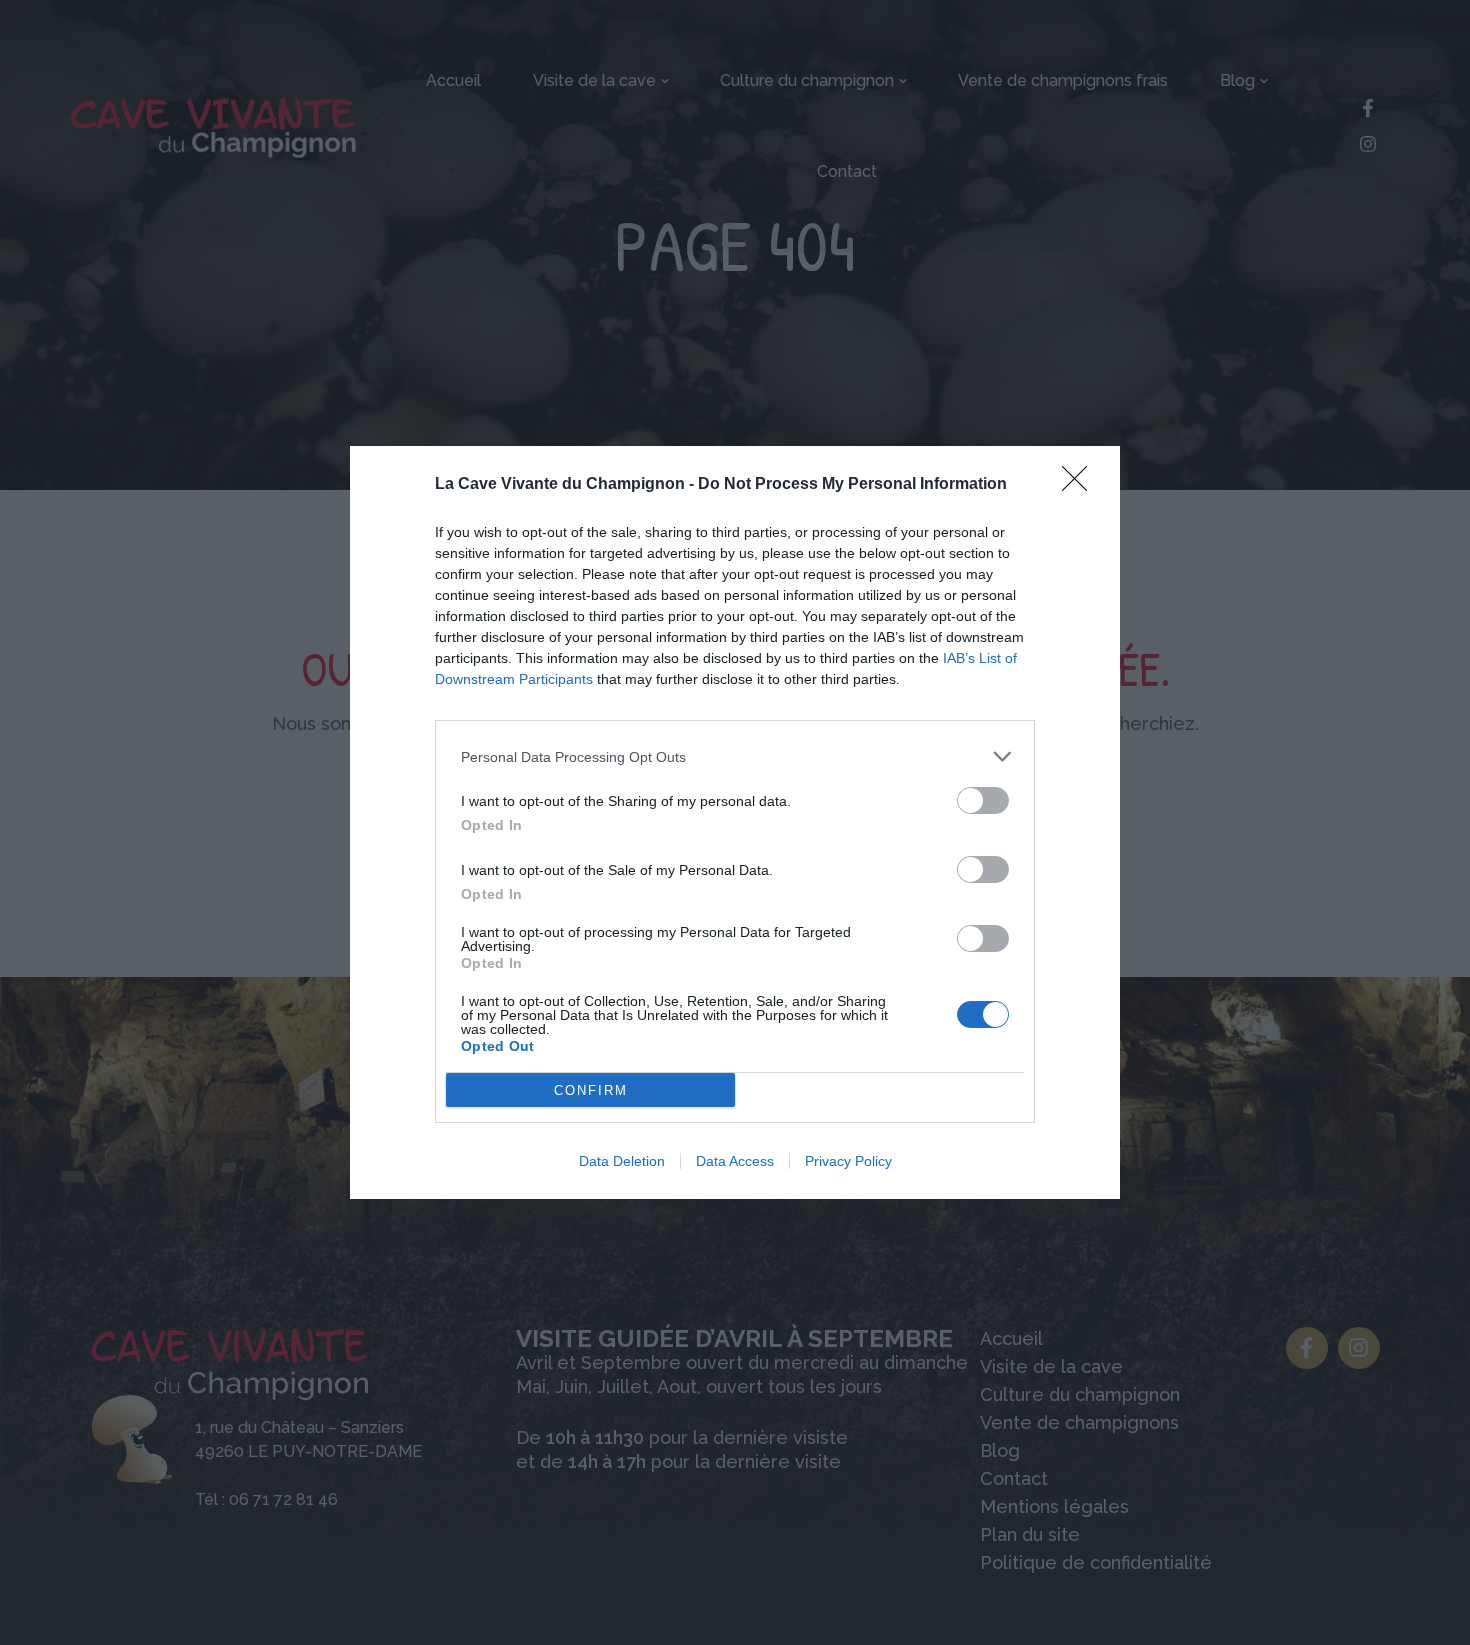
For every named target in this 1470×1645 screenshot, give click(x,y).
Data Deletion (622, 1161)
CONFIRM (591, 1090)
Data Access (735, 1161)
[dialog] (735, 822)
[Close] (1081, 485)
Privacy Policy (848, 1161)
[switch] (983, 800)
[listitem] (735, 756)
